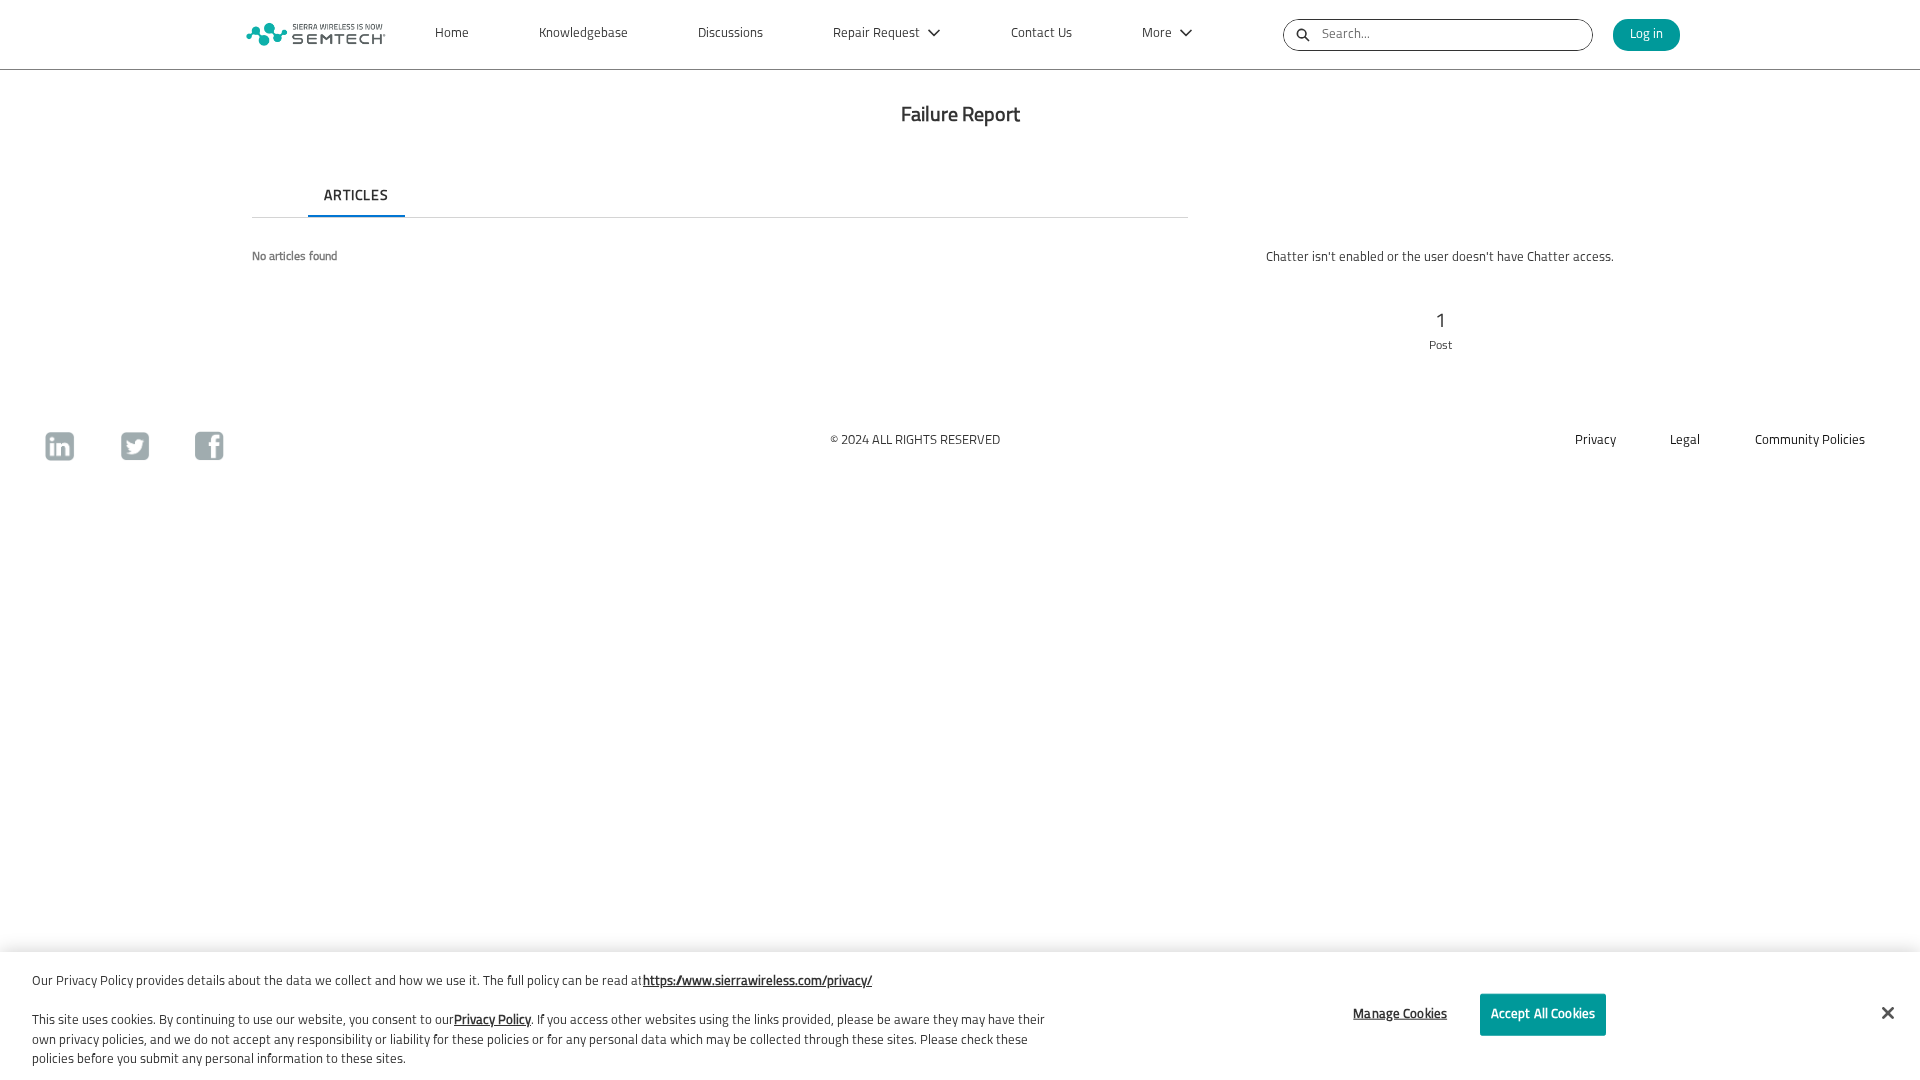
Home (452, 33)
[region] (960, 1016)
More (1157, 33)
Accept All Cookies (1543, 1014)
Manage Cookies (1400, 1014)
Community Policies (1810, 440)
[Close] (1888, 1013)
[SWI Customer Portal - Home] (315, 34)
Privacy (1595, 440)
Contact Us (1041, 33)
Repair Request (876, 33)
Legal (1685, 440)
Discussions (730, 33)
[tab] (268, 179)
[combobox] (1457, 35)
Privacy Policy (492, 1020)
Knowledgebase (583, 33)
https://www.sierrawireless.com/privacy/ (757, 981)
